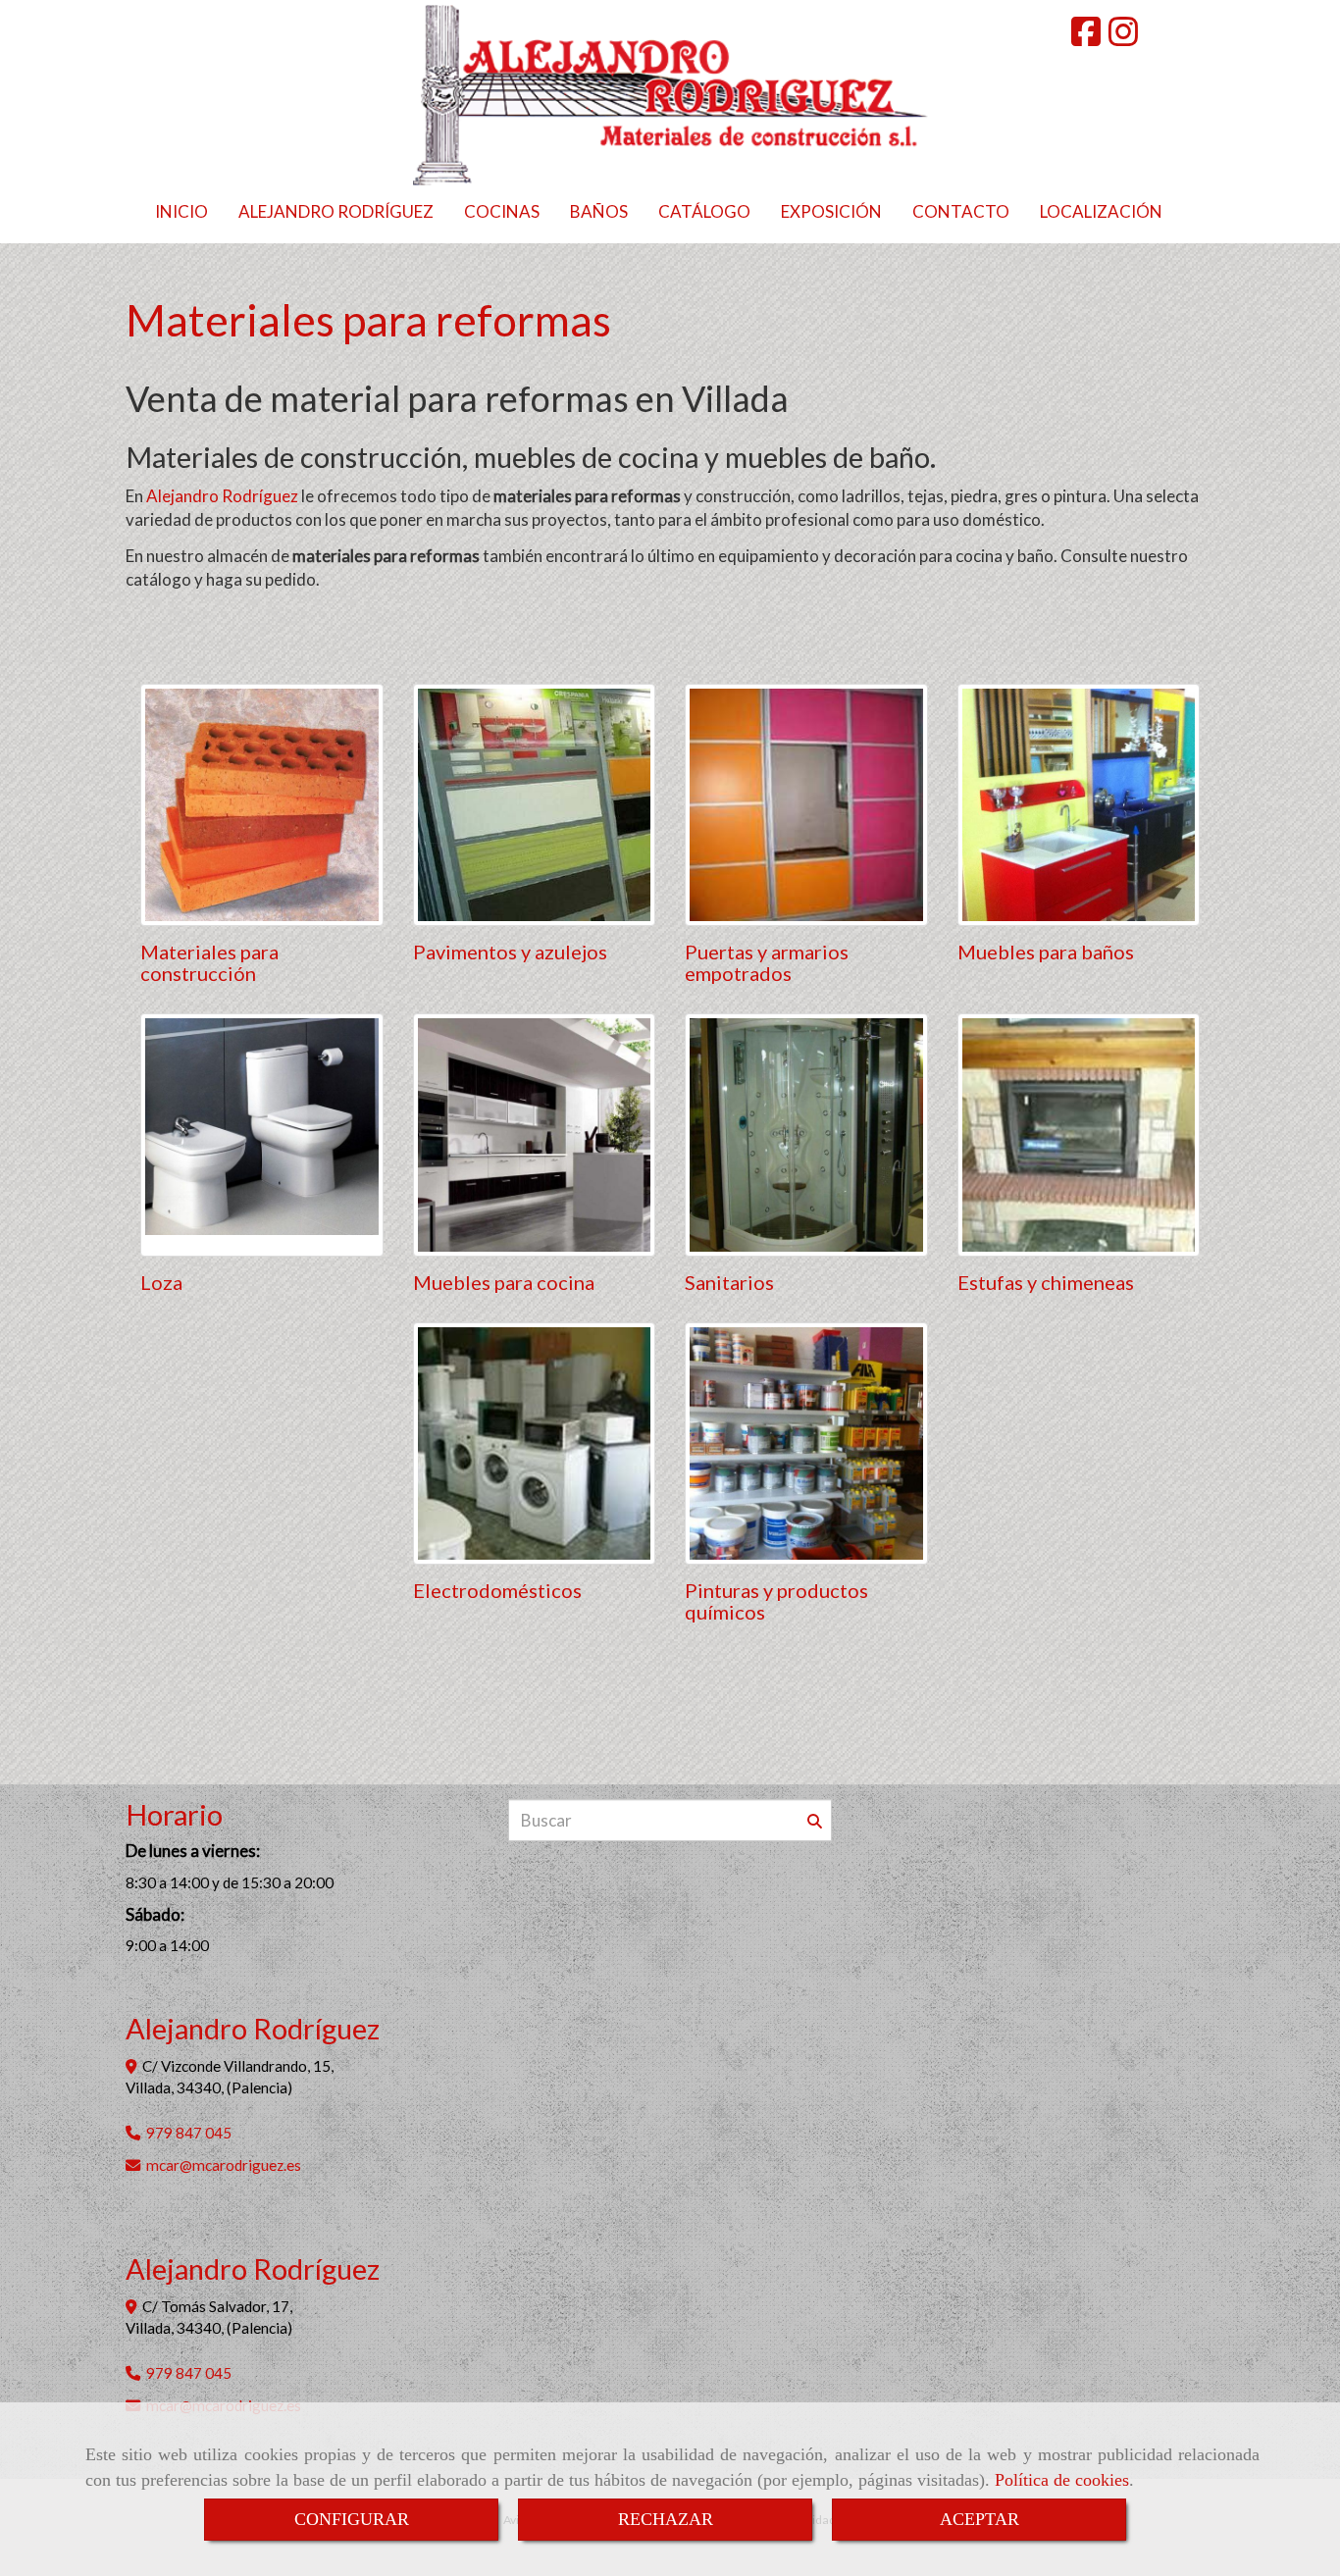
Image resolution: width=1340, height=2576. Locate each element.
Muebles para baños (1046, 952)
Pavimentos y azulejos (510, 952)
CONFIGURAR (352, 2519)
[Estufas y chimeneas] (1079, 1135)
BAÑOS (599, 211)
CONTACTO (961, 211)
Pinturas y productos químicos (776, 1601)
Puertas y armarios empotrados (767, 962)
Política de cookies (1062, 2480)
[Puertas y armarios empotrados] (806, 805)
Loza (161, 1282)
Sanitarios (729, 1282)
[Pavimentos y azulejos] (535, 805)
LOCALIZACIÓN (1101, 211)
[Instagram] (1123, 38)
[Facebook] (1086, 38)
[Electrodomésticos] (535, 1444)
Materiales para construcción (209, 962)
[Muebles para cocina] (535, 1135)
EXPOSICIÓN (831, 211)
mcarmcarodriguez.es (224, 2165)
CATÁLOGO (704, 211)
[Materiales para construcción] (262, 805)
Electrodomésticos (497, 1590)
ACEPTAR (979, 2519)
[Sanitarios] (806, 1135)
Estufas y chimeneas (1046, 1282)
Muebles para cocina (504, 1282)
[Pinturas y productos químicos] (806, 1444)
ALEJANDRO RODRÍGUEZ (336, 211)
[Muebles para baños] (1079, 805)
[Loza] (262, 1135)
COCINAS (502, 211)
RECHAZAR (666, 2519)
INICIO (181, 211)
